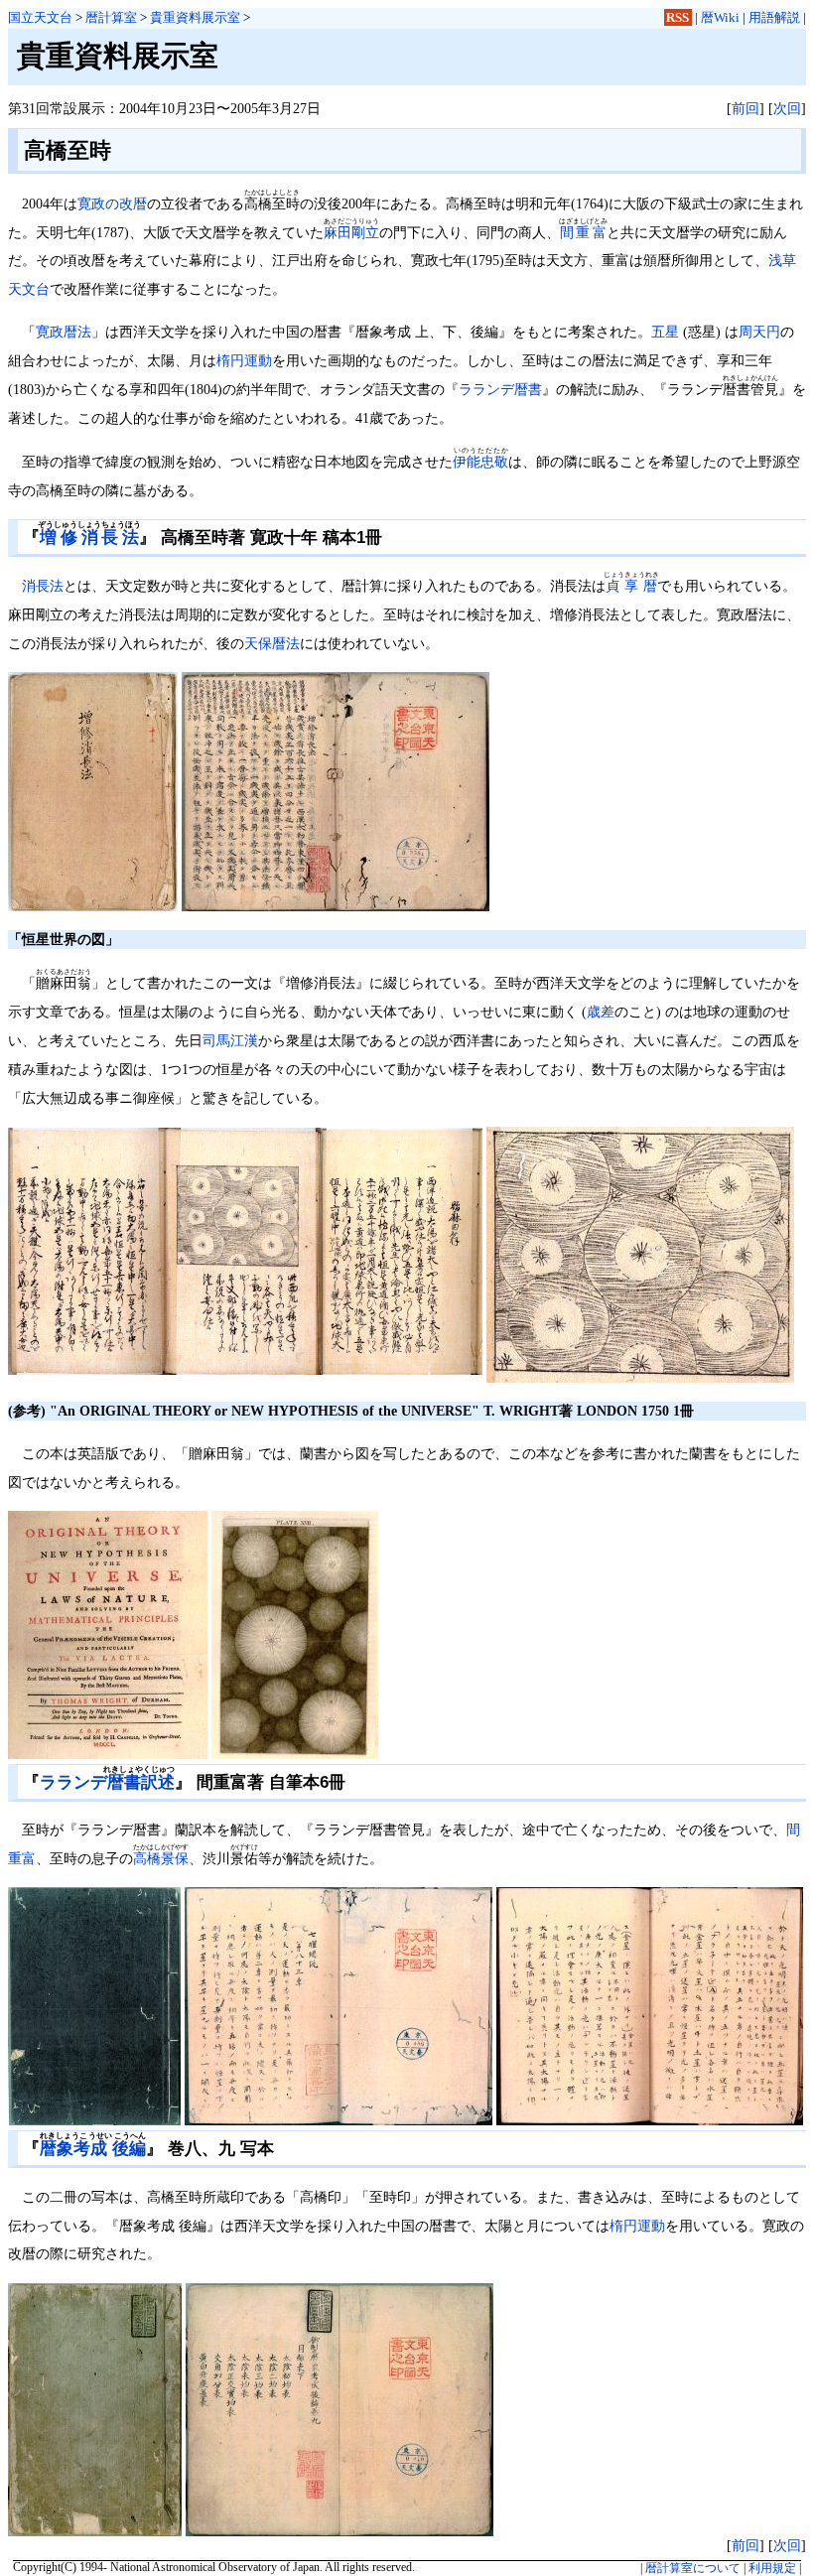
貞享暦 (631, 586)
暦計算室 (111, 17)
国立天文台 (40, 17)
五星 (665, 332)
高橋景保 (161, 1858)
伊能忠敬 (480, 462)
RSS (678, 17)
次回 (787, 108)
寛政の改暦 (112, 203)
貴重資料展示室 (195, 17)
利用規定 (772, 2568)
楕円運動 (244, 360)
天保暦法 (272, 643)
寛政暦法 (64, 332)
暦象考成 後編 (93, 2149)
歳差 (601, 1012)
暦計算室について (693, 2568)
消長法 (43, 586)
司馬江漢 (230, 1040)
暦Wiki (720, 17)
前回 (746, 108)
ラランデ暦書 (500, 389)
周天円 (759, 332)
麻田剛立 (351, 232)
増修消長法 (89, 538)
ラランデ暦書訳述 (107, 1782)
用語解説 (774, 17)
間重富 (583, 232)
